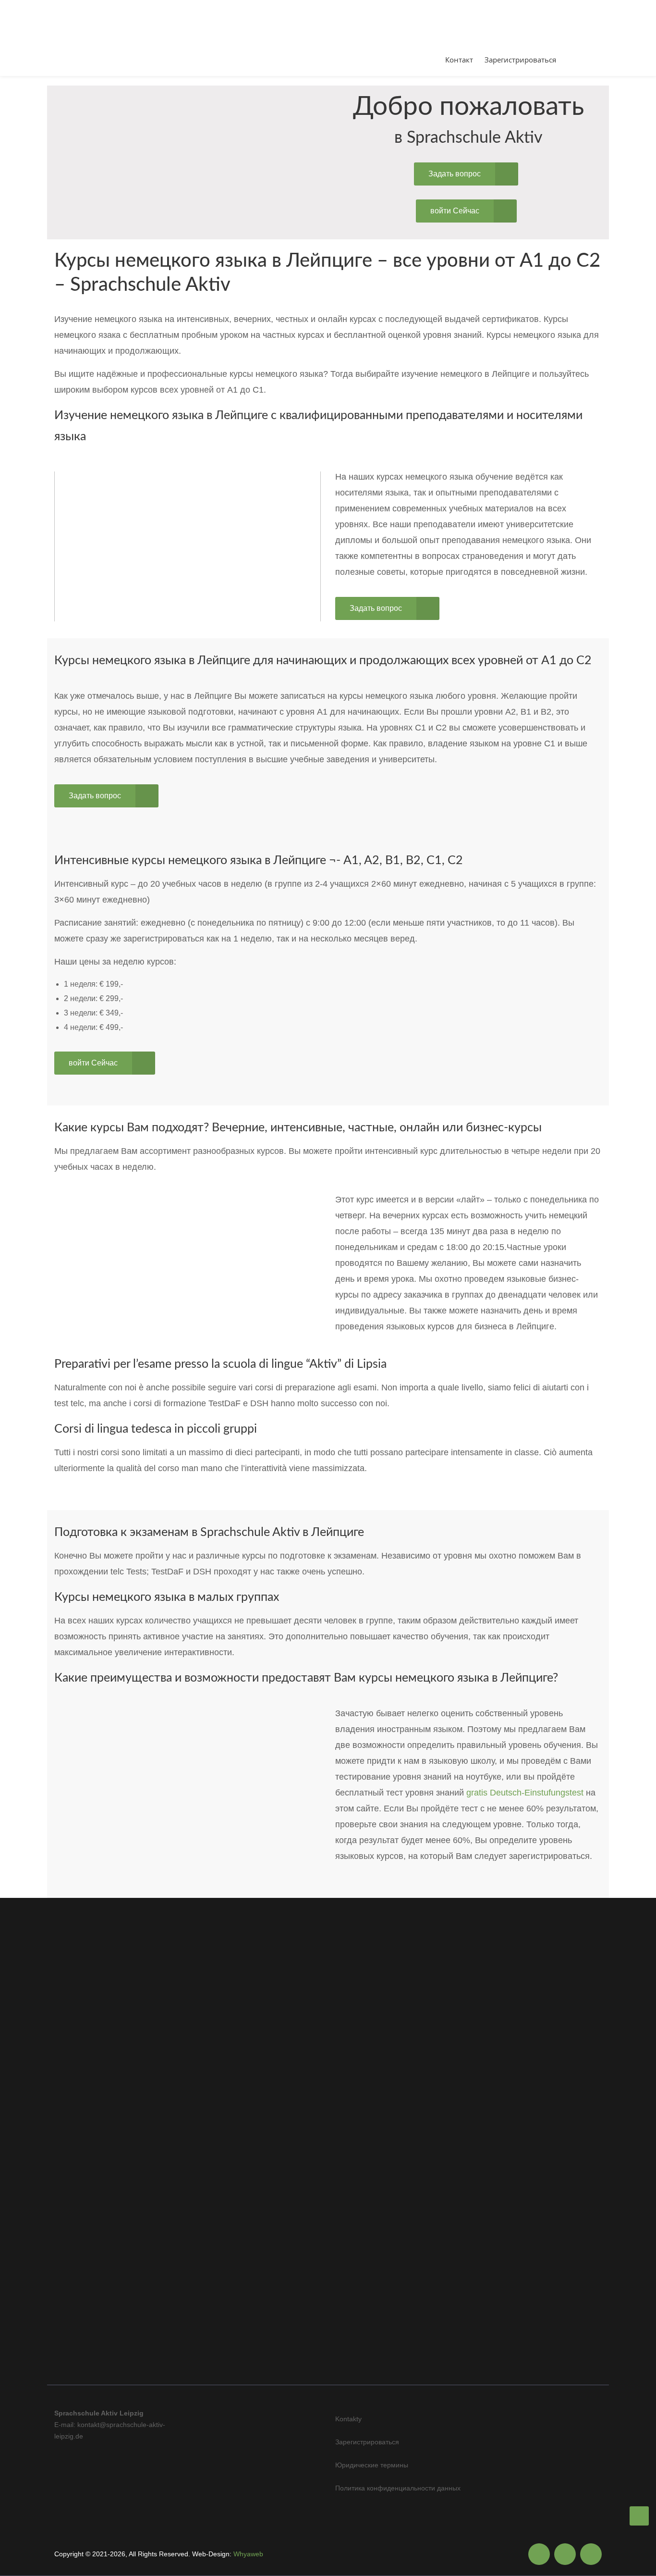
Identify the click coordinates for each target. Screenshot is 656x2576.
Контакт (459, 60)
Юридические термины (372, 2465)
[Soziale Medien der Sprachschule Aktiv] (539, 2554)
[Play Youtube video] (188, 546)
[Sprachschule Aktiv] (639, 2516)
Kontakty (348, 2419)
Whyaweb (248, 2554)
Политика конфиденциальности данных (398, 2488)
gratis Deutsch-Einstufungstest (525, 1793)
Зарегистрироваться (520, 60)
